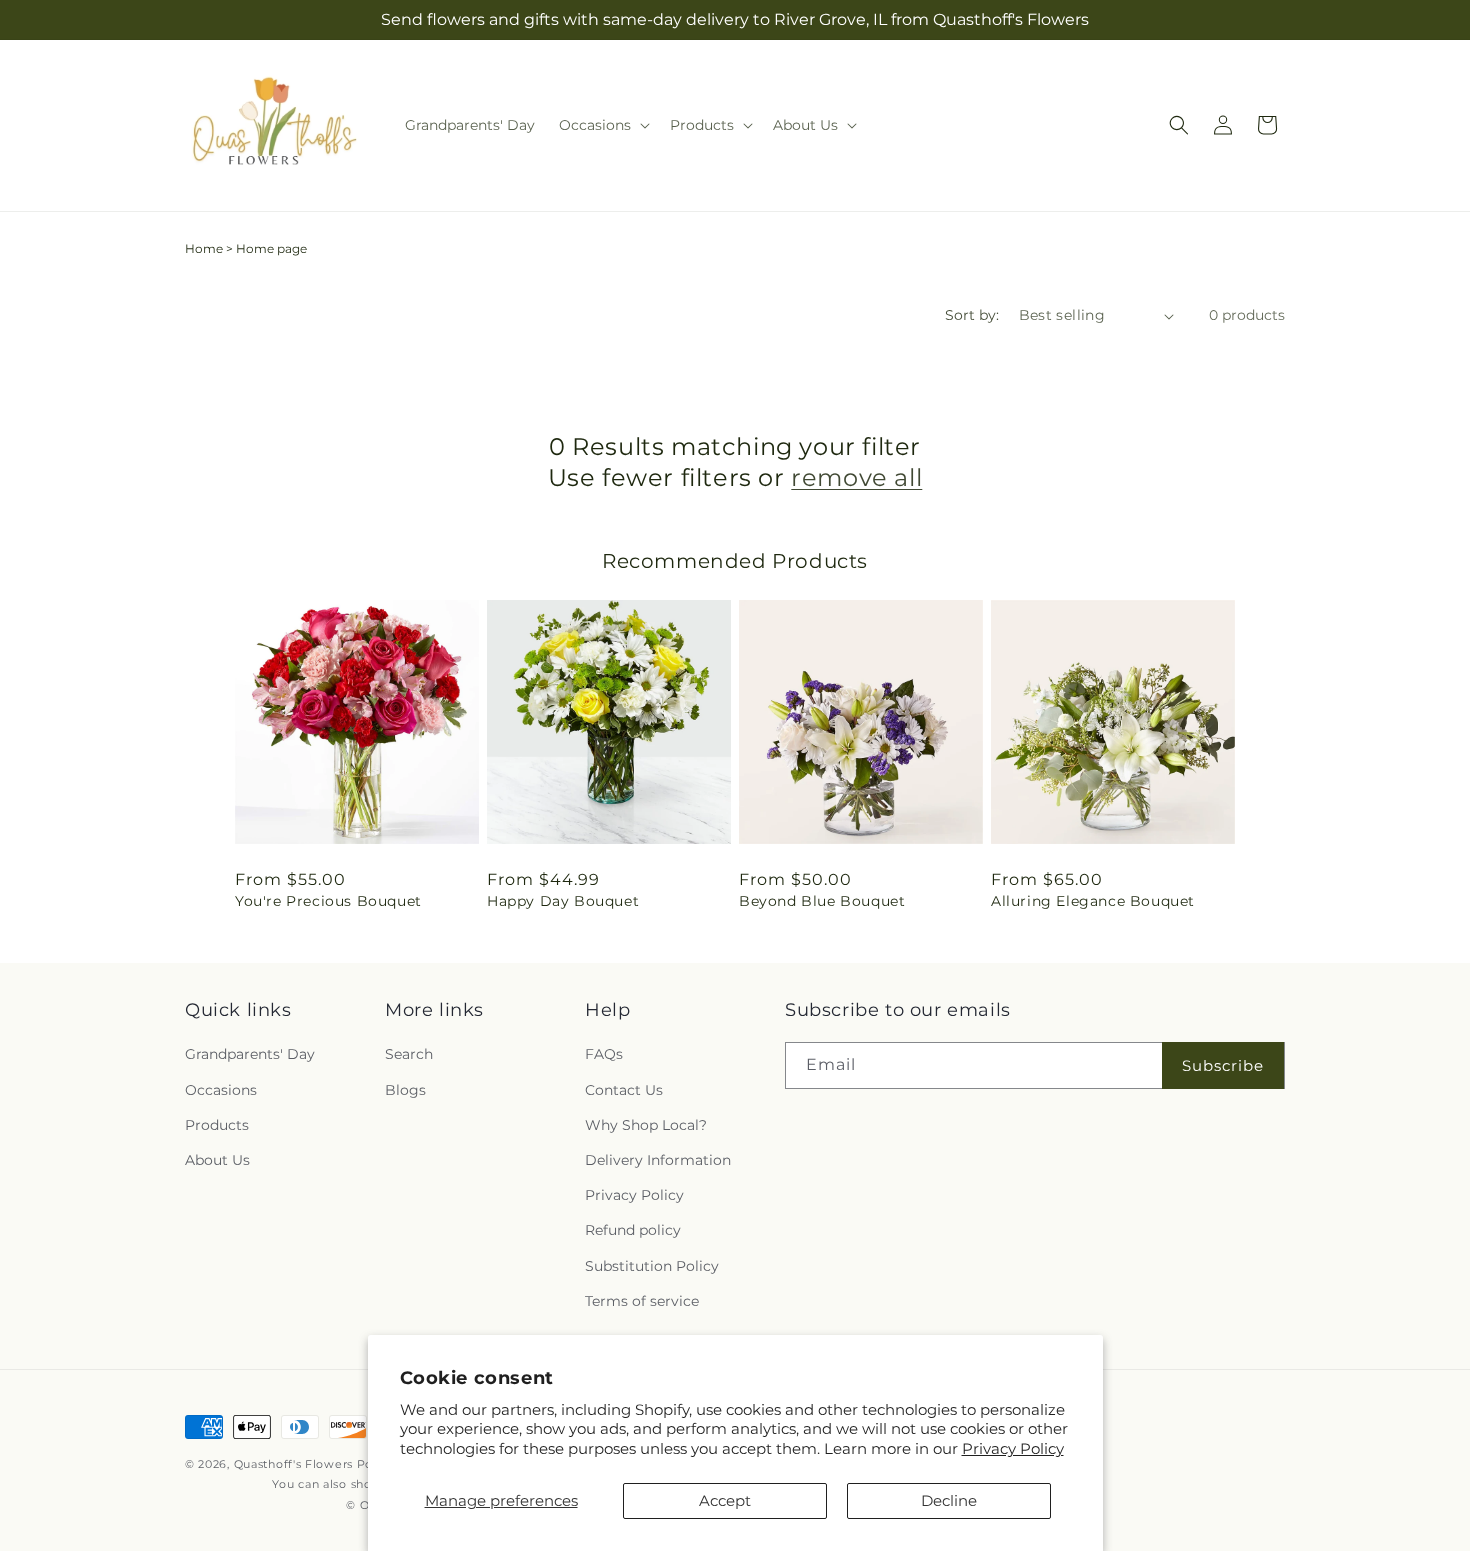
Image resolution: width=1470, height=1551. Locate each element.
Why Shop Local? (646, 1125)
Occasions (221, 1090)
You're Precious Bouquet (328, 901)
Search (409, 1054)
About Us (217, 1160)
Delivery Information (658, 1160)
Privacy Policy (1013, 1448)
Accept (725, 1500)
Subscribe (1223, 1065)
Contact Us (624, 1090)
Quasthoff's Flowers (293, 1464)
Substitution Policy (652, 1266)
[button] (602, 125)
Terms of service (642, 1301)
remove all (856, 477)
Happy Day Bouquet (563, 901)
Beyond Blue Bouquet (822, 901)
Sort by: (972, 315)
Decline (949, 1500)
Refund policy (633, 1230)
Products (217, 1125)
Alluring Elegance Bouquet (1093, 901)
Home (204, 248)
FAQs (604, 1054)
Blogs (405, 1090)
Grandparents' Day (250, 1054)
